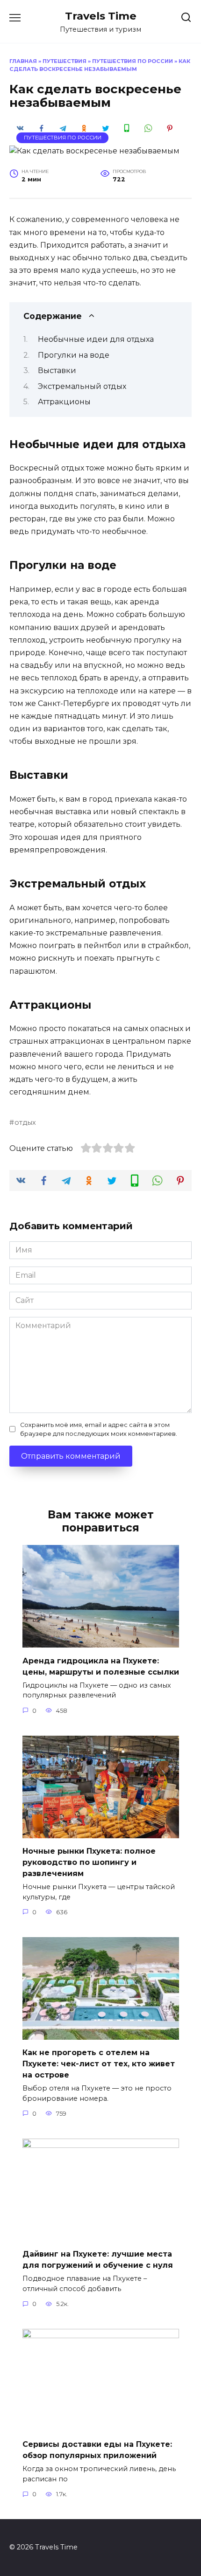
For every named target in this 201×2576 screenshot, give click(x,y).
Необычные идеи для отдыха (96, 339)
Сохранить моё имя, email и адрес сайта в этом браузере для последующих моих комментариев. (99, 1429)
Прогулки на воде (74, 355)
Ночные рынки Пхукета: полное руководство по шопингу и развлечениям (89, 1862)
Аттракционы (64, 402)
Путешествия (65, 61)
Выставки (57, 370)
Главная (23, 61)
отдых (25, 1122)
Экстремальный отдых (82, 386)
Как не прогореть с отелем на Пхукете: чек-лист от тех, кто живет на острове (99, 2064)
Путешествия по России (133, 61)
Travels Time (101, 16)
